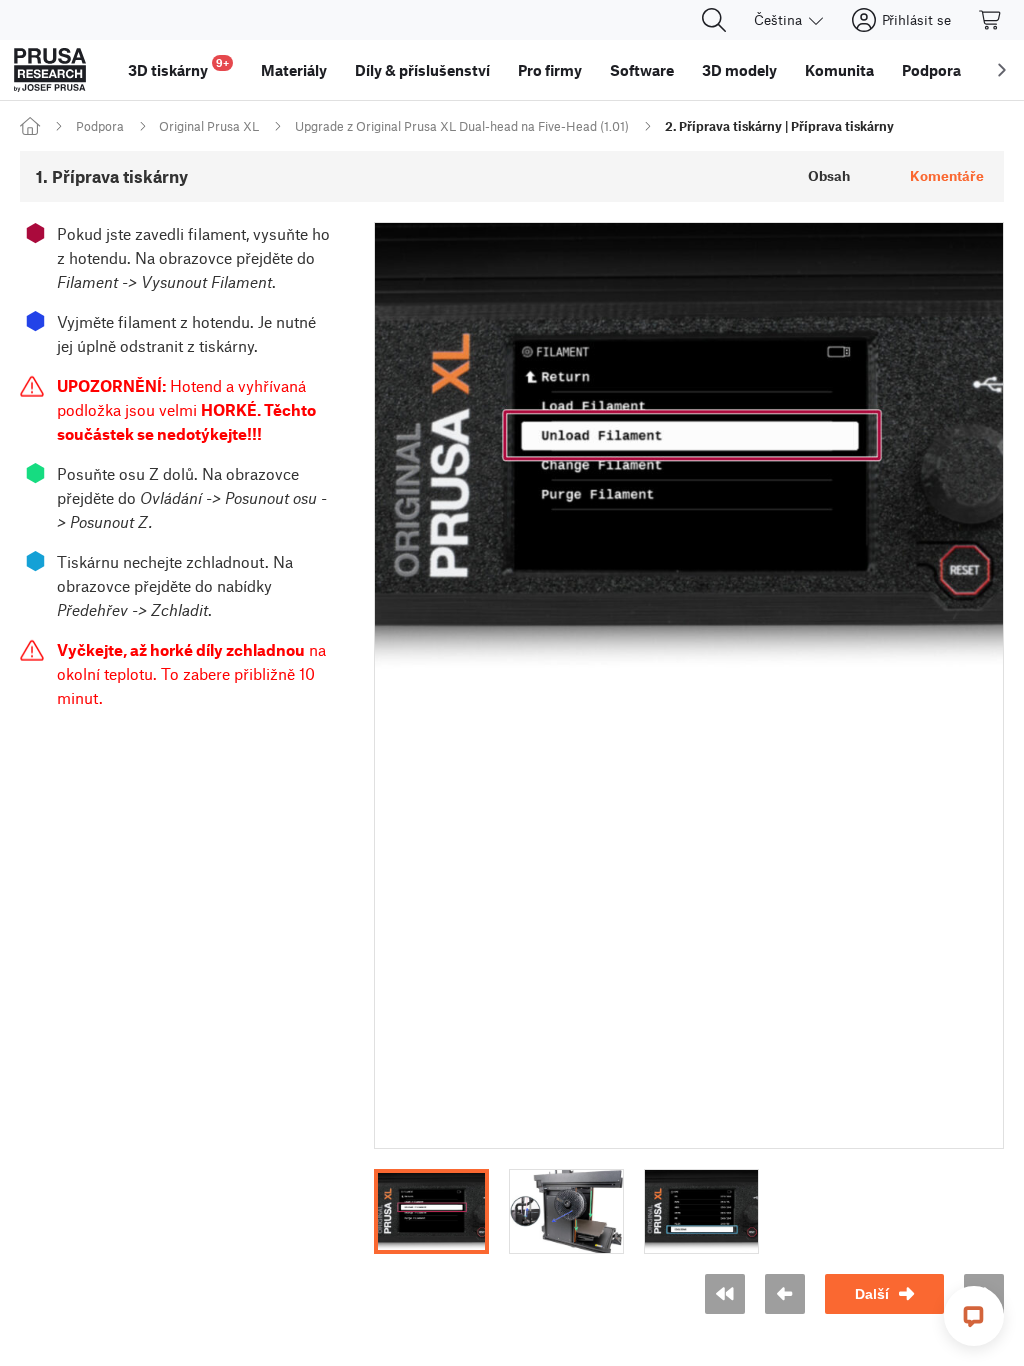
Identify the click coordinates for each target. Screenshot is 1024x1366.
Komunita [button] (839, 70)
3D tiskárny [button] (178, 67)
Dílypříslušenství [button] (422, 70)
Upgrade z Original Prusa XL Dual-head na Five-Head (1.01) (462, 126)
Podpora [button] (931, 70)
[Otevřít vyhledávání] (714, 20)
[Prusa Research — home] (50, 70)
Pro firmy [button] (550, 70)
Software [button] (642, 70)
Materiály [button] (294, 70)
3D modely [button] (739, 70)
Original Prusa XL (209, 126)
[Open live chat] (974, 1316)
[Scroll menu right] (1002, 70)
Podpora (100, 126)
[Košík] (991, 20)
